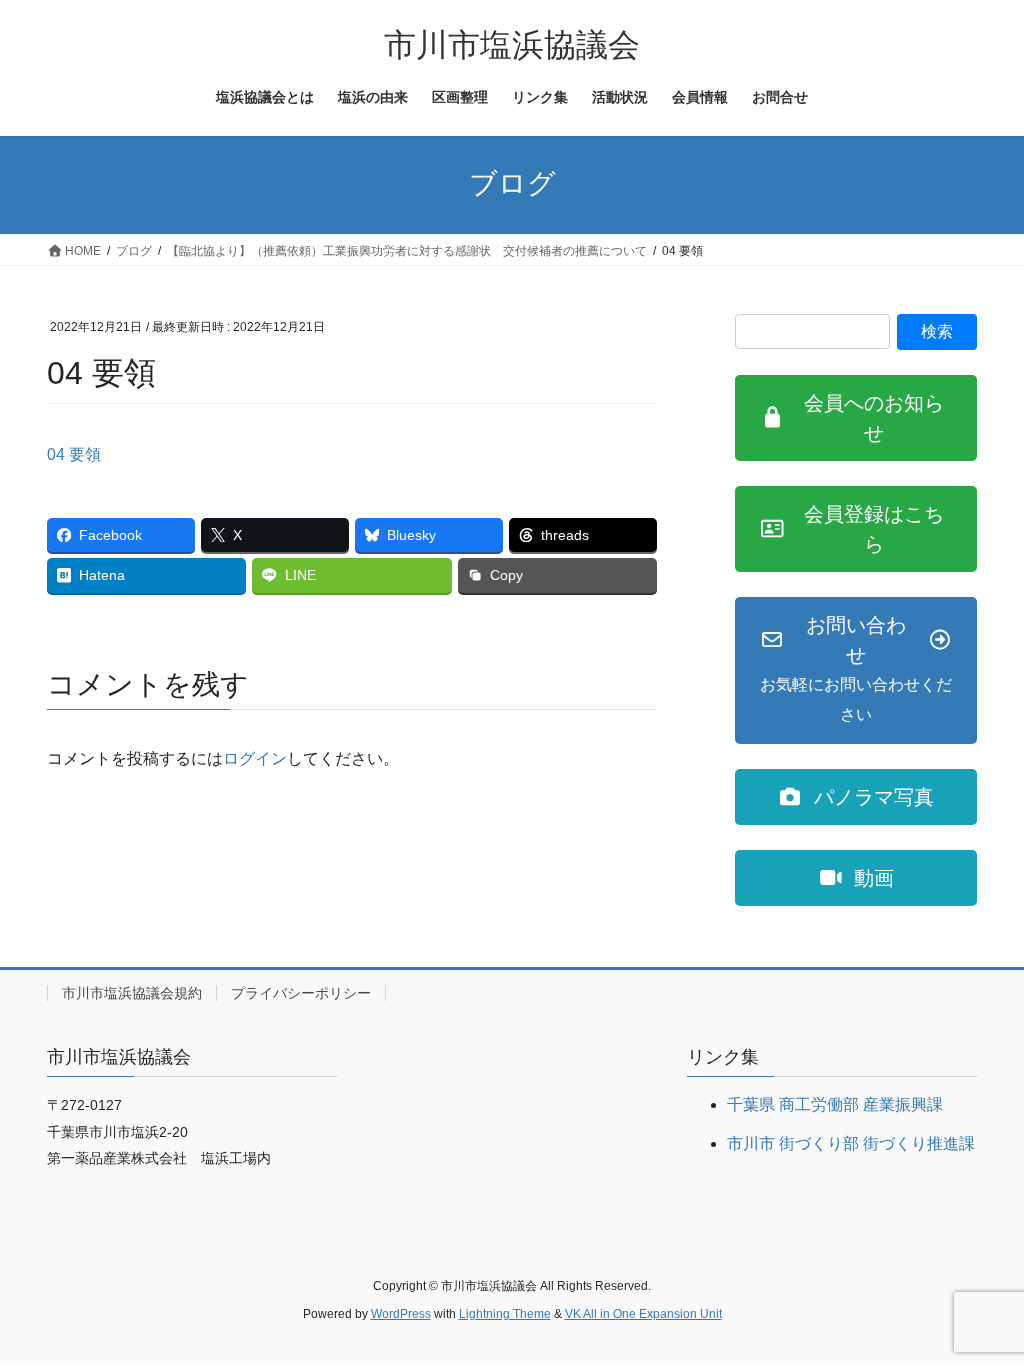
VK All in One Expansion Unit (643, 1314)
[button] (856, 418)
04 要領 (74, 454)
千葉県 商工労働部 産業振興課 (835, 1104)
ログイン (255, 758)
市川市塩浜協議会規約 (132, 993)
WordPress (401, 1314)
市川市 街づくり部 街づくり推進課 (851, 1143)
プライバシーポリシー (301, 993)
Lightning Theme (505, 1314)
